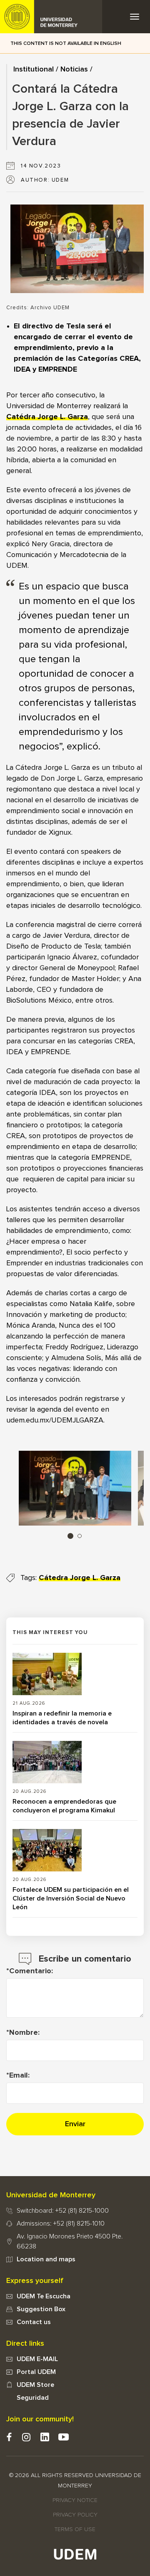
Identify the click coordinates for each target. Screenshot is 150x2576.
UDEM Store (35, 2385)
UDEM (51, 17)
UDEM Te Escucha (44, 2296)
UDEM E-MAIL (37, 2359)
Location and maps (46, 2259)
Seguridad (33, 2398)
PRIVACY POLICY (75, 2515)
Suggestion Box (41, 2309)
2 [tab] (80, 1536)
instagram (26, 2437)
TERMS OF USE (75, 2529)
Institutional (34, 69)
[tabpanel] (75, 1488)
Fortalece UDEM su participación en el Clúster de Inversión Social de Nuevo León (71, 1898)
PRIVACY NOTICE (75, 2500)
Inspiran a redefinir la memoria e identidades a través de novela (62, 1718)
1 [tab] (70, 1536)
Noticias (74, 69)
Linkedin (45, 2437)
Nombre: (24, 2033)
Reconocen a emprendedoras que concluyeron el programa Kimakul (64, 1806)
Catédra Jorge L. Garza (47, 417)
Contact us (34, 2322)
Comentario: (31, 1971)
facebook (9, 2437)
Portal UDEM (36, 2372)
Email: (19, 2076)
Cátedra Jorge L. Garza (80, 1578)
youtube (64, 2437)
